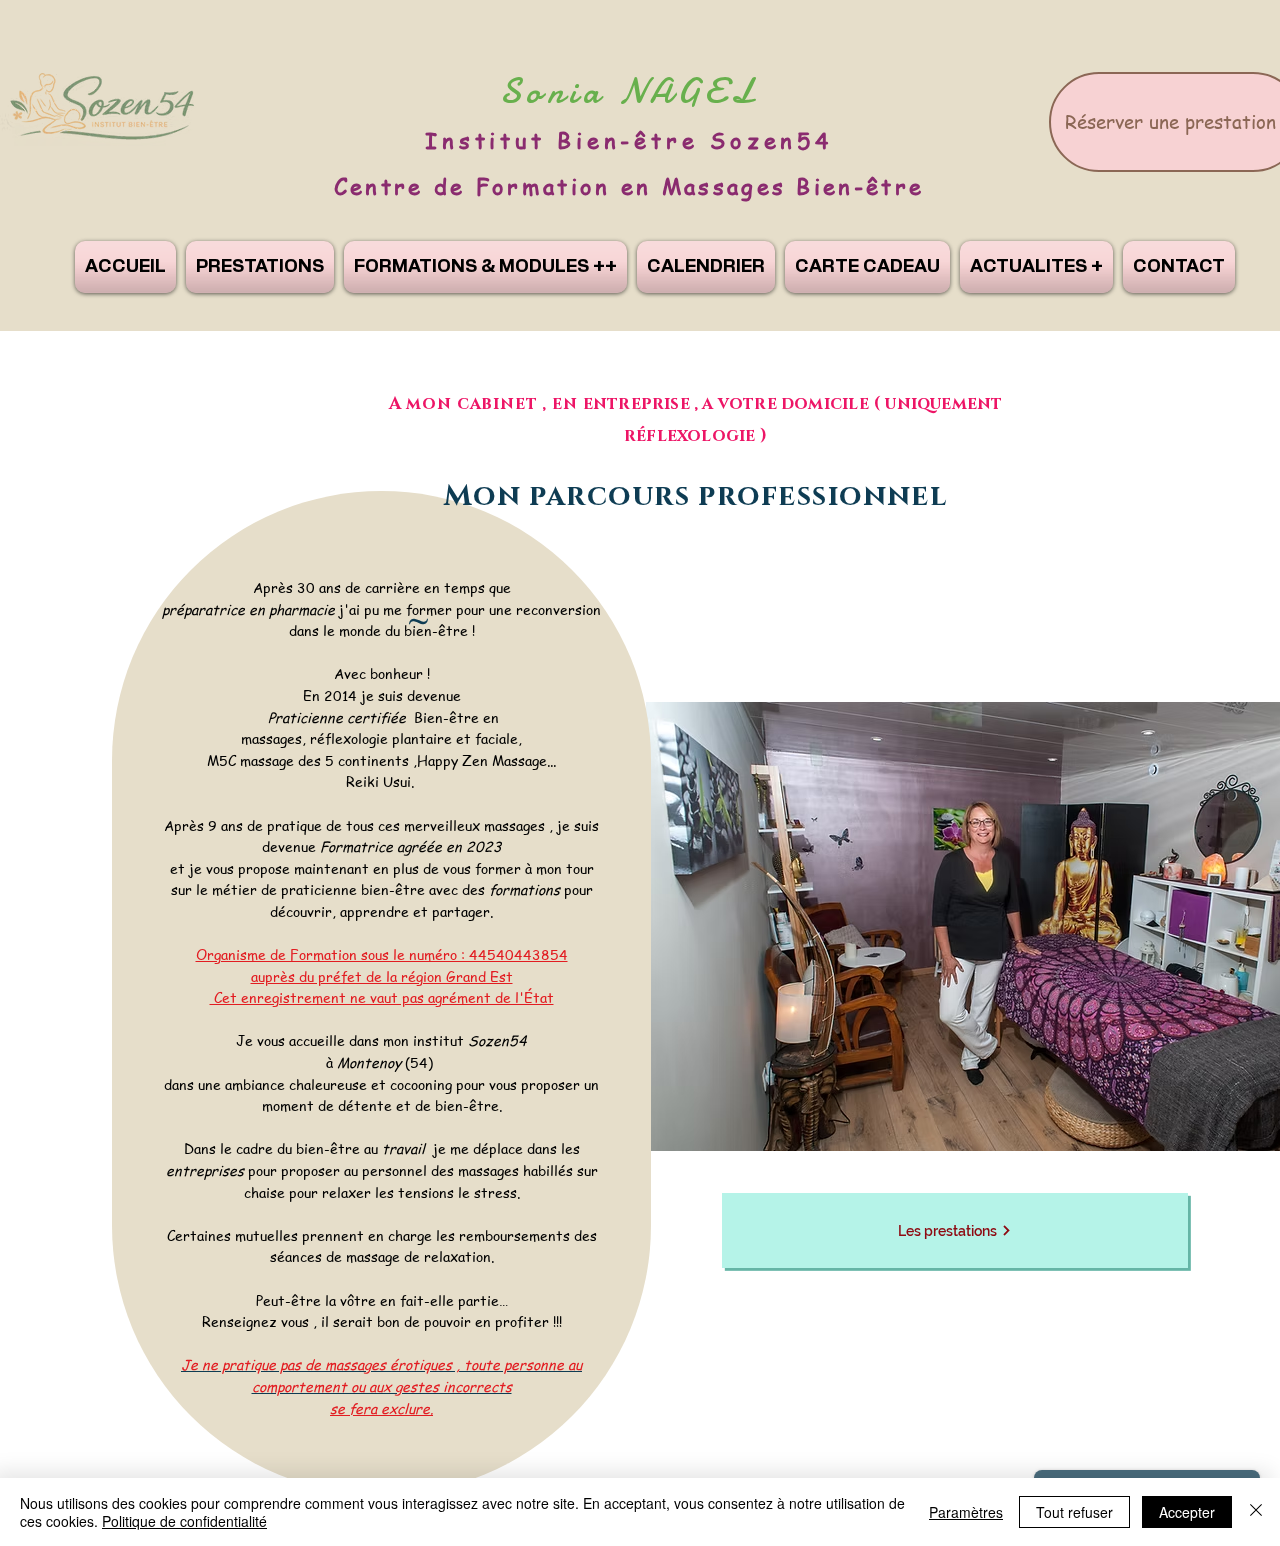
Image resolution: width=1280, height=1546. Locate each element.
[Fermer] (1256, 1512)
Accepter (1187, 1512)
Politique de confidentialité (184, 1521)
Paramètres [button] (966, 1512)
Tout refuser (1074, 1512)
